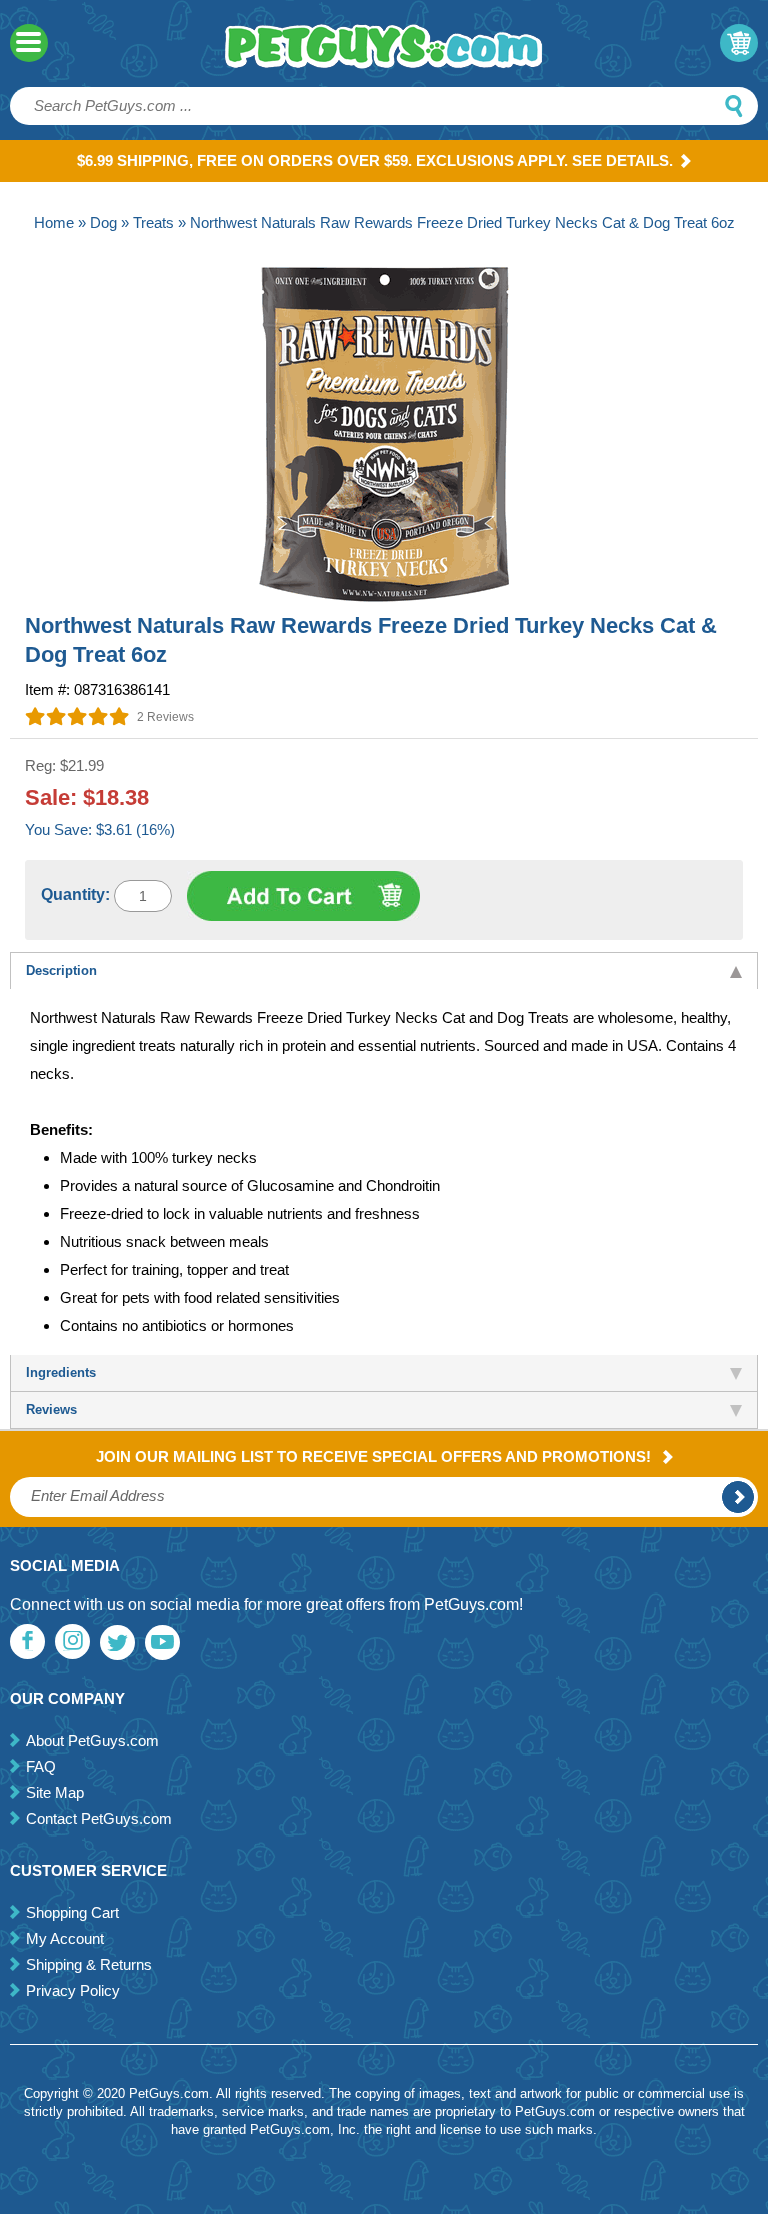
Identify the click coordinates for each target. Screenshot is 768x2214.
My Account (65, 1938)
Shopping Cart (72, 1912)
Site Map (55, 1792)
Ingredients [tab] (61, 1372)
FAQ (41, 1766)
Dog (103, 222)
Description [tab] (61, 970)
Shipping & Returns (89, 1964)
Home (54, 222)
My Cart (739, 43)
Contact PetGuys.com (99, 1818)
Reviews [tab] (51, 1409)
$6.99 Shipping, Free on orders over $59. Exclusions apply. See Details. (375, 160)
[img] (77, 716)
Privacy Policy (73, 1990)
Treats (153, 222)
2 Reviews (165, 717)
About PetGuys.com (92, 1740)
